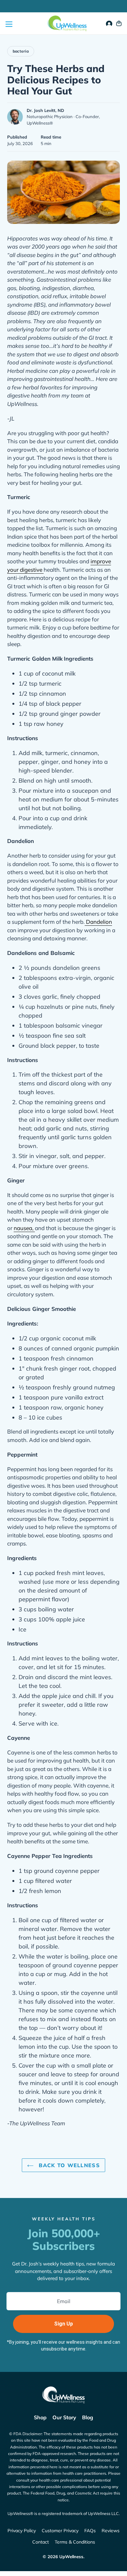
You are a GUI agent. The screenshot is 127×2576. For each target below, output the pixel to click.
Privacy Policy (22, 2531)
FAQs (90, 2531)
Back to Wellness (68, 2165)
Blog (88, 2417)
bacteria (21, 51)
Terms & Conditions (75, 2542)
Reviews (111, 2531)
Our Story (64, 2417)
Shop (40, 2417)
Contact (41, 2542)
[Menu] (8, 24)
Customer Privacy (60, 2531)
